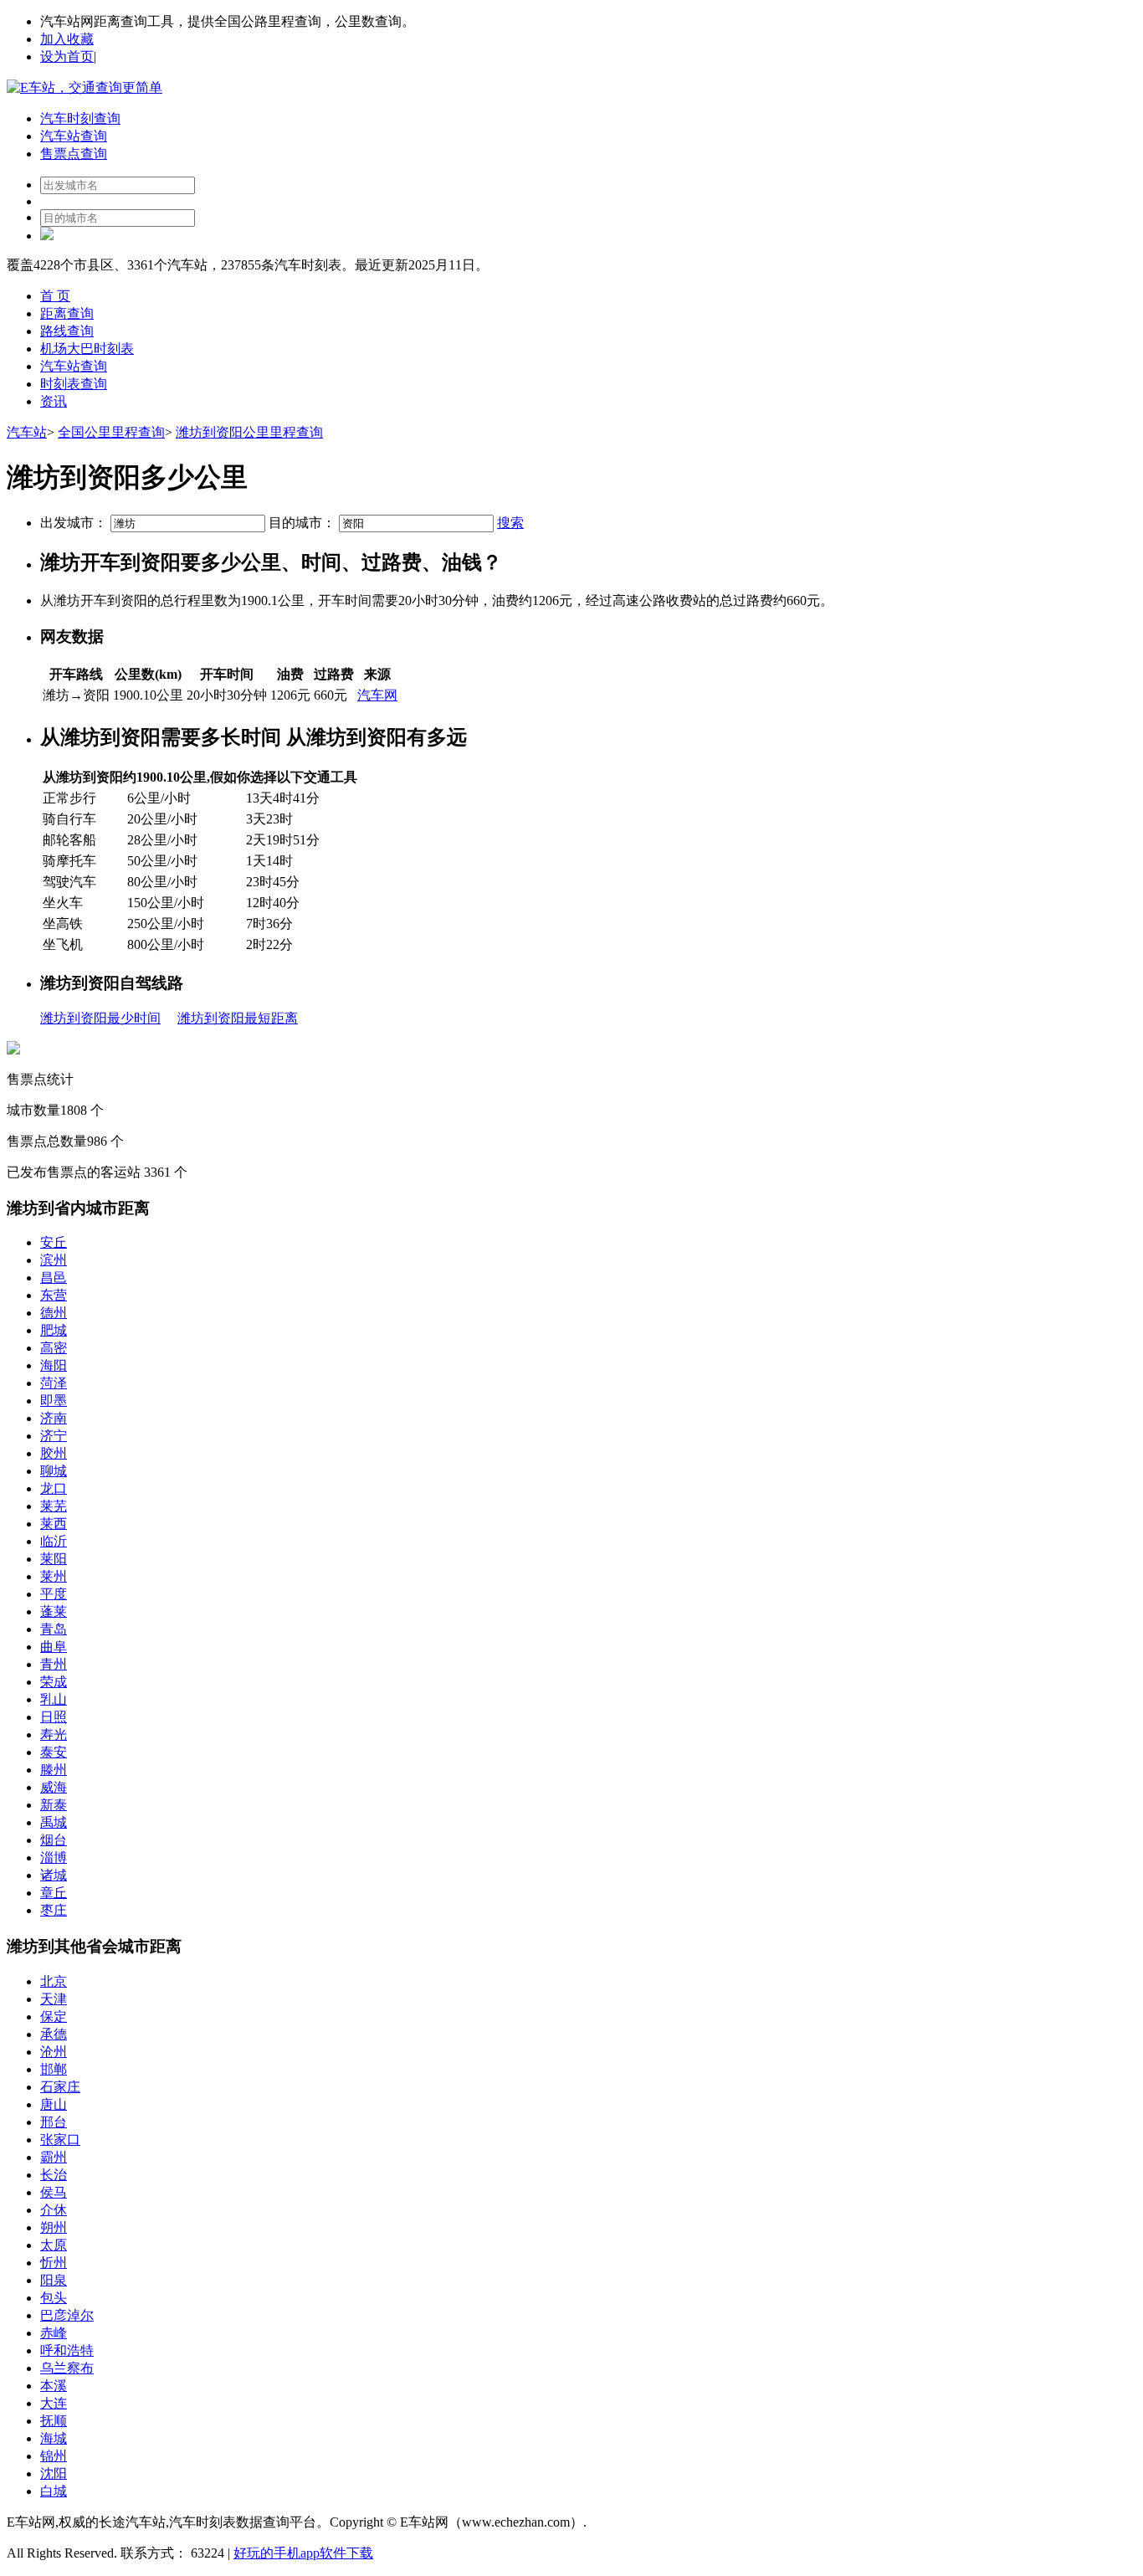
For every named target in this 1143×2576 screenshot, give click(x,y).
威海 (54, 1787)
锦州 (54, 2456)
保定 (54, 2017)
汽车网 (377, 695)
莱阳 (54, 1559)
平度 (54, 1594)
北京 (54, 1981)
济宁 (54, 1436)
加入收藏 (67, 39)
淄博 (54, 1858)
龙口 (54, 1488)
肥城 (54, 1330)
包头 (54, 2298)
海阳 (54, 1365)
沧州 (54, 2052)
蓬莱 (54, 1611)
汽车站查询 (74, 136)
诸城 (54, 1875)
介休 (54, 2210)
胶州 (54, 1453)
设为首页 (67, 56)
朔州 (54, 2227)
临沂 (54, 1541)
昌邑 (54, 1278)
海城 (54, 2438)
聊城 (54, 1471)
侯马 (54, 2192)
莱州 (54, 1576)
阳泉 (54, 2280)
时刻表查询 (74, 384)
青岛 (54, 1629)
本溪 (54, 2386)
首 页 (55, 296)
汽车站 (27, 432)
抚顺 (54, 2421)
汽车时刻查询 (80, 118)
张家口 (60, 2140)
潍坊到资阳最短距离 (238, 1018)
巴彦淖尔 (67, 2315)
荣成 (54, 1682)
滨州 (54, 1260)
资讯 (54, 401)
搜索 (510, 523)
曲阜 (54, 1647)
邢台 (54, 2122)
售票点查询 (74, 154)
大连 (54, 2403)
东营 (54, 1295)
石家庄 (60, 2087)
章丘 (54, 1893)
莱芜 (54, 1506)
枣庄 (54, 1910)
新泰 (54, 1805)
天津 (54, 1999)
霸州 (54, 2157)
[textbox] (188, 523)
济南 (54, 1418)
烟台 (54, 1840)
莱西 (54, 1524)
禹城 (54, 1822)
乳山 (54, 1699)
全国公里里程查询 (111, 432)
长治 (54, 2175)
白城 (54, 2491)
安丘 (54, 1242)
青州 (54, 1664)
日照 (54, 1717)
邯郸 (54, 2069)
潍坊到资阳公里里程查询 (249, 432)
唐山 (54, 2104)
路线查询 (67, 331)
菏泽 (54, 1383)
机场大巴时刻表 (87, 349)
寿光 (54, 1734)
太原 (54, 2245)
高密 (54, 1348)
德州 (54, 1313)
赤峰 (54, 2333)
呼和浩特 (67, 2350)
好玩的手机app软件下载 (303, 2553)
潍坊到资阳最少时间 (100, 1018)
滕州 (54, 1770)
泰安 (54, 1752)
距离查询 (67, 313)
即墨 (54, 1401)
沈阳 (54, 2473)
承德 (54, 2034)
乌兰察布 (67, 2368)
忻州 (54, 2263)
